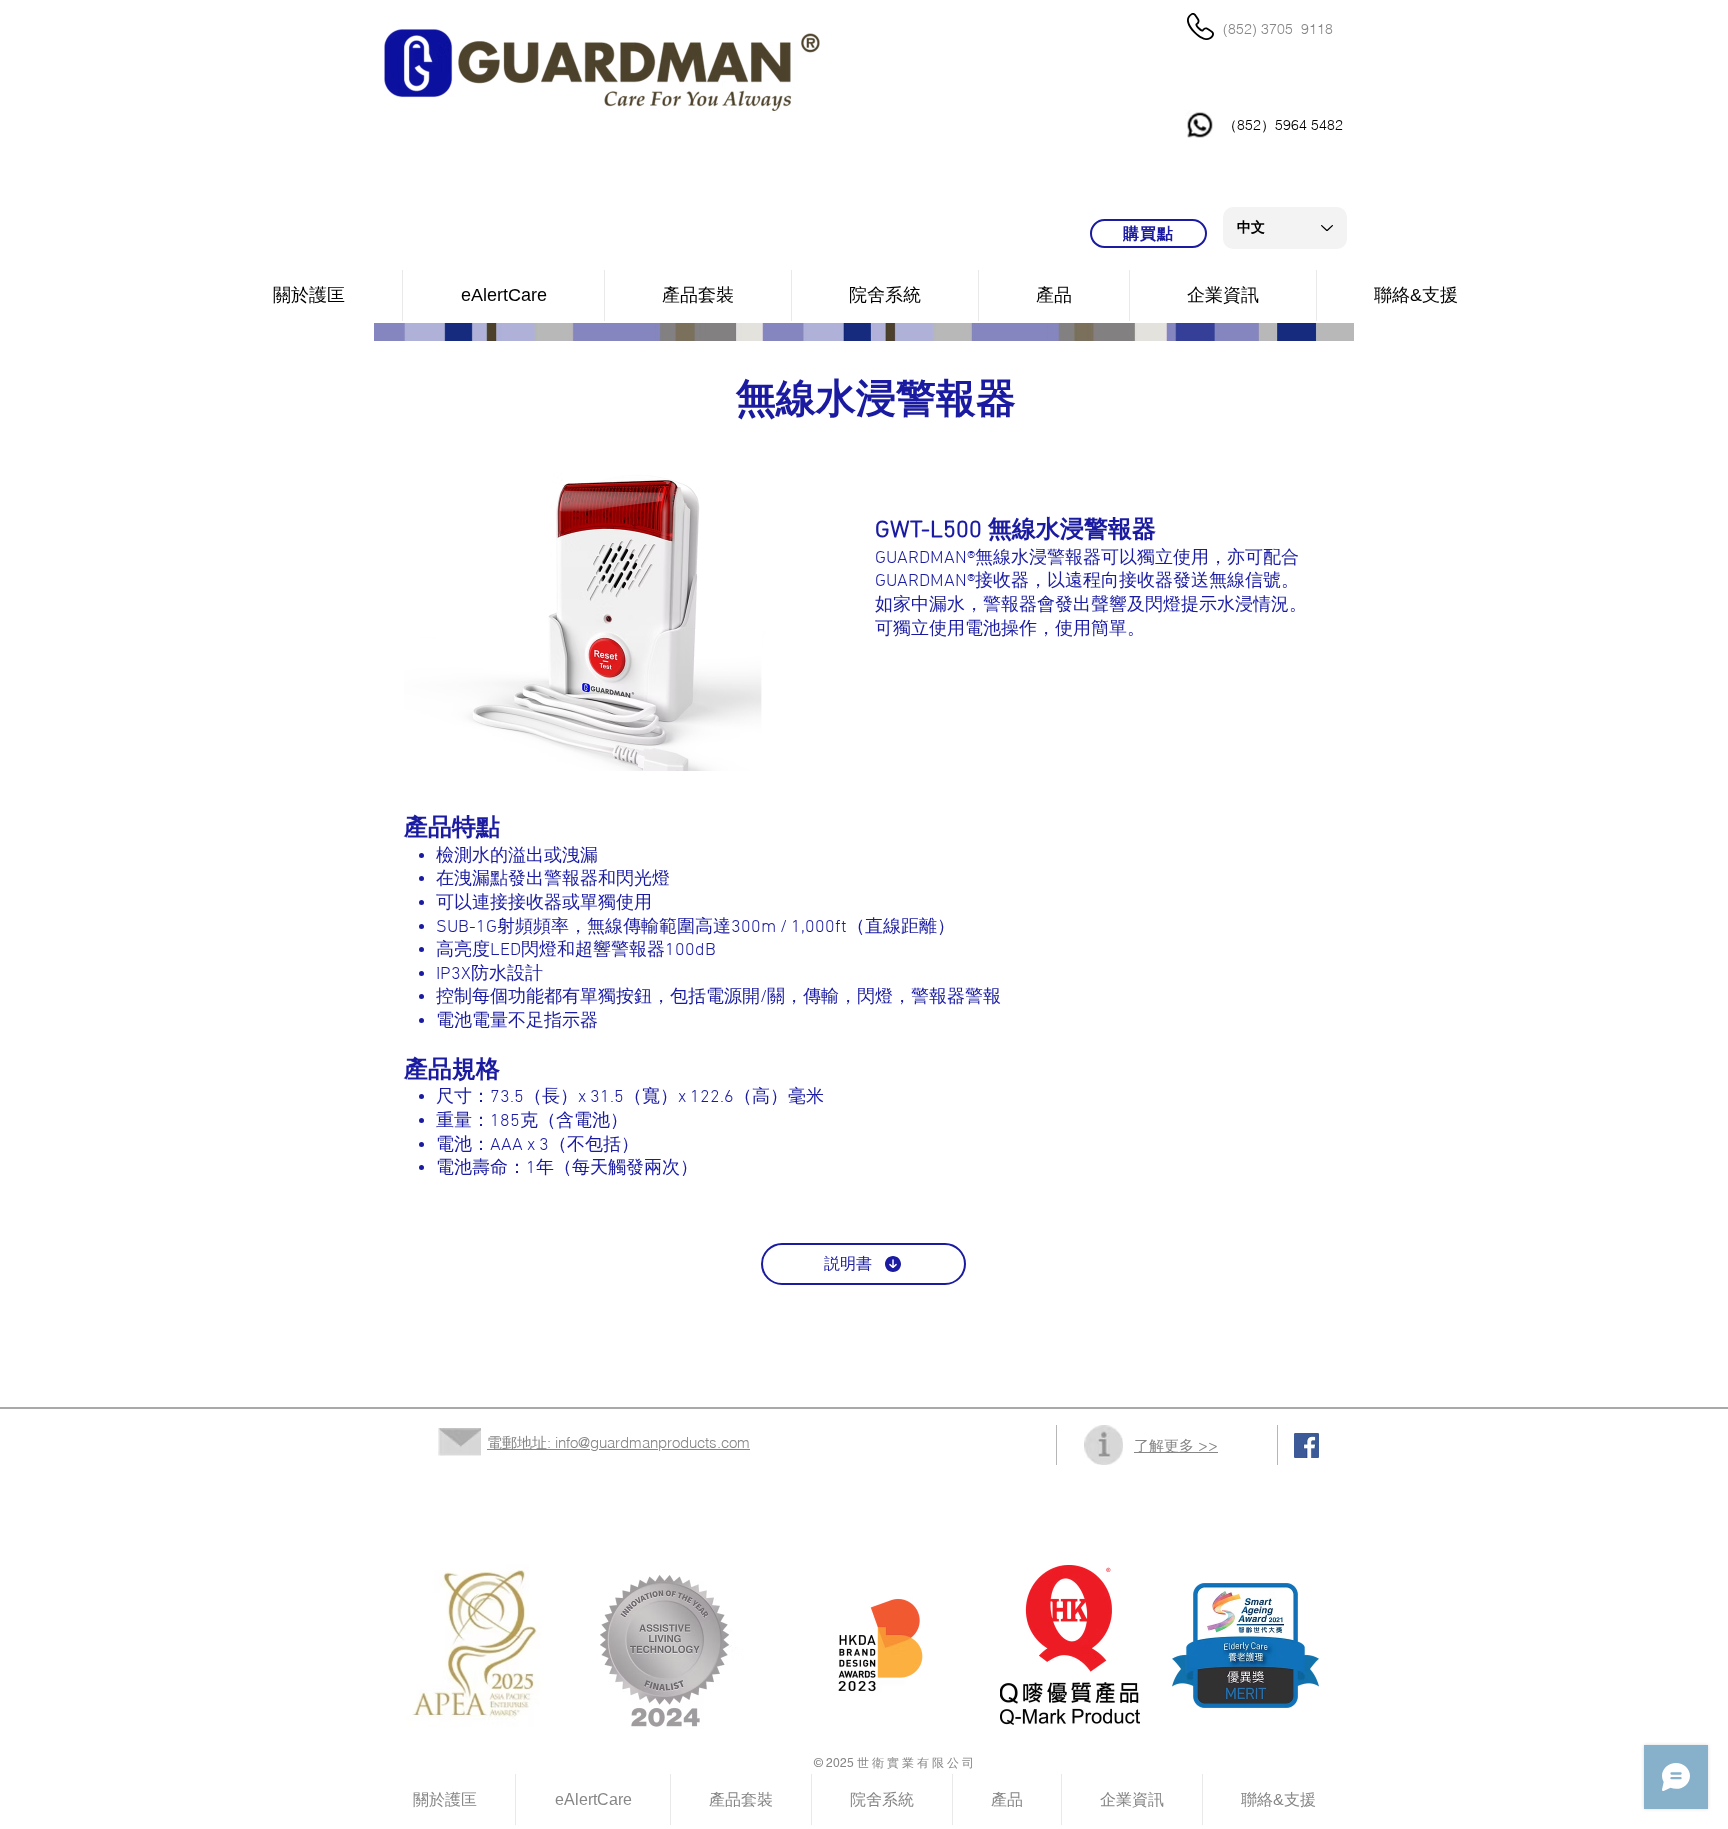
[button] (885, 295)
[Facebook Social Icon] (1306, 1445)
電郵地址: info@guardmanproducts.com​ (618, 1442)
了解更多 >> (1176, 1445)
